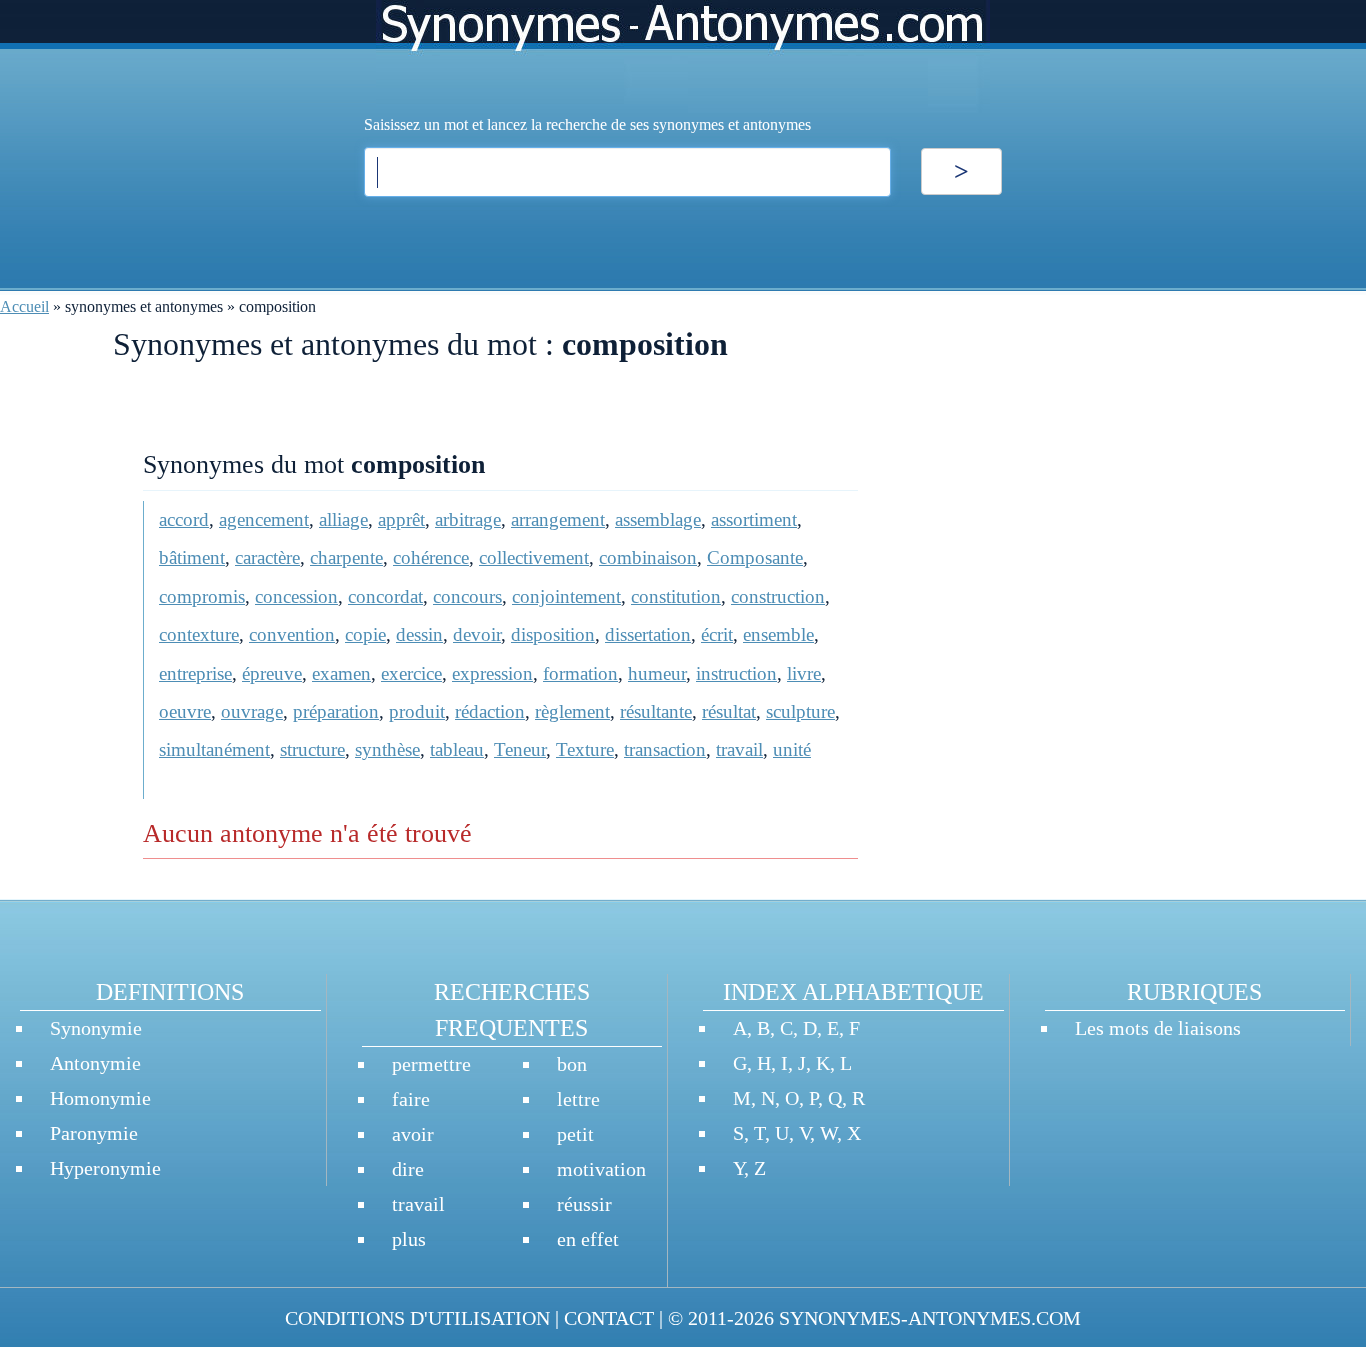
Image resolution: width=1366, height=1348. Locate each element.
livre (804, 673)
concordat (385, 596)
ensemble (778, 634)
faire (411, 1099)
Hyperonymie (105, 1168)
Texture (585, 749)
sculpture (800, 711)
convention (292, 634)
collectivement (534, 557)
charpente (346, 557)
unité (792, 749)
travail (739, 749)
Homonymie (100, 1098)
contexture (199, 634)
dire (408, 1169)
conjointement (566, 596)
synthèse (387, 749)
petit (575, 1134)
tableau (457, 749)
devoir (477, 634)
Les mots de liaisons (1158, 1028)
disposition (553, 634)
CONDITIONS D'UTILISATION (417, 1318)
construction (778, 596)
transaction (665, 749)
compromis (202, 596)
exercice (411, 673)
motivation (601, 1169)
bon (572, 1064)
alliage (343, 519)
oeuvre (185, 711)
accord (184, 519)
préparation (336, 711)
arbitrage (468, 519)
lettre (578, 1099)
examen (341, 673)
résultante (656, 711)
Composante (755, 557)
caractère (267, 557)
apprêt (401, 519)
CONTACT (609, 1318)
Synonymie (96, 1028)
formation (580, 673)
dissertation (648, 634)
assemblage (658, 519)
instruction (736, 673)
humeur (657, 673)
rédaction (490, 711)
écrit (717, 634)
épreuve (272, 673)
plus (409, 1239)
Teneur (520, 749)
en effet (588, 1239)
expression (492, 673)
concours (467, 596)
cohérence (431, 557)
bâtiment (192, 557)
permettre (431, 1064)
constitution (676, 596)
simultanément (214, 749)
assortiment (754, 519)
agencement (264, 519)
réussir (584, 1204)
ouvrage (252, 711)
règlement (572, 711)
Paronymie (94, 1133)
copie (365, 634)
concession (296, 596)
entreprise (195, 673)
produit (417, 711)
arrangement (558, 519)
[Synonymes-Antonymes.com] (683, 56)
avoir (413, 1134)
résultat (729, 711)
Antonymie (95, 1063)
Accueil (24, 306)
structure (312, 749)
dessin (419, 634)
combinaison (648, 557)
